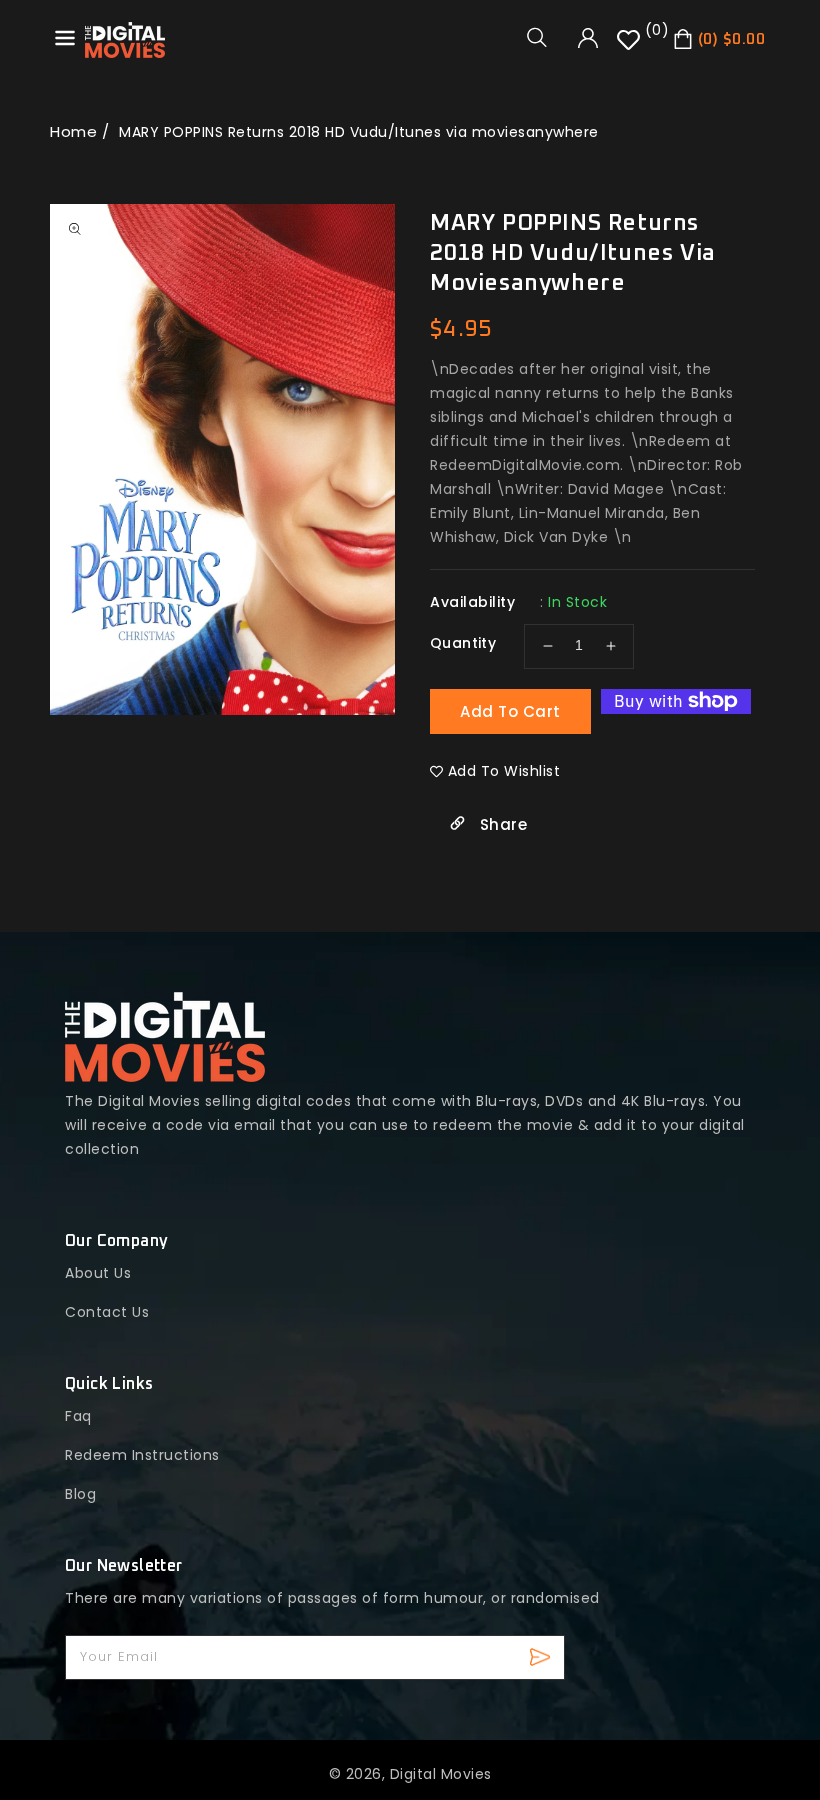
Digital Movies (441, 1774)
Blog (80, 1494)
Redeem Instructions (142, 1455)
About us (98, 1273)
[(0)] (631, 47)
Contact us (107, 1312)
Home (73, 131)
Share (501, 824)
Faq (78, 1416)
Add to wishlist (504, 771)
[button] (544, 37)
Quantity (463, 643)
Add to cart (510, 711)
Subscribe (542, 1657)
